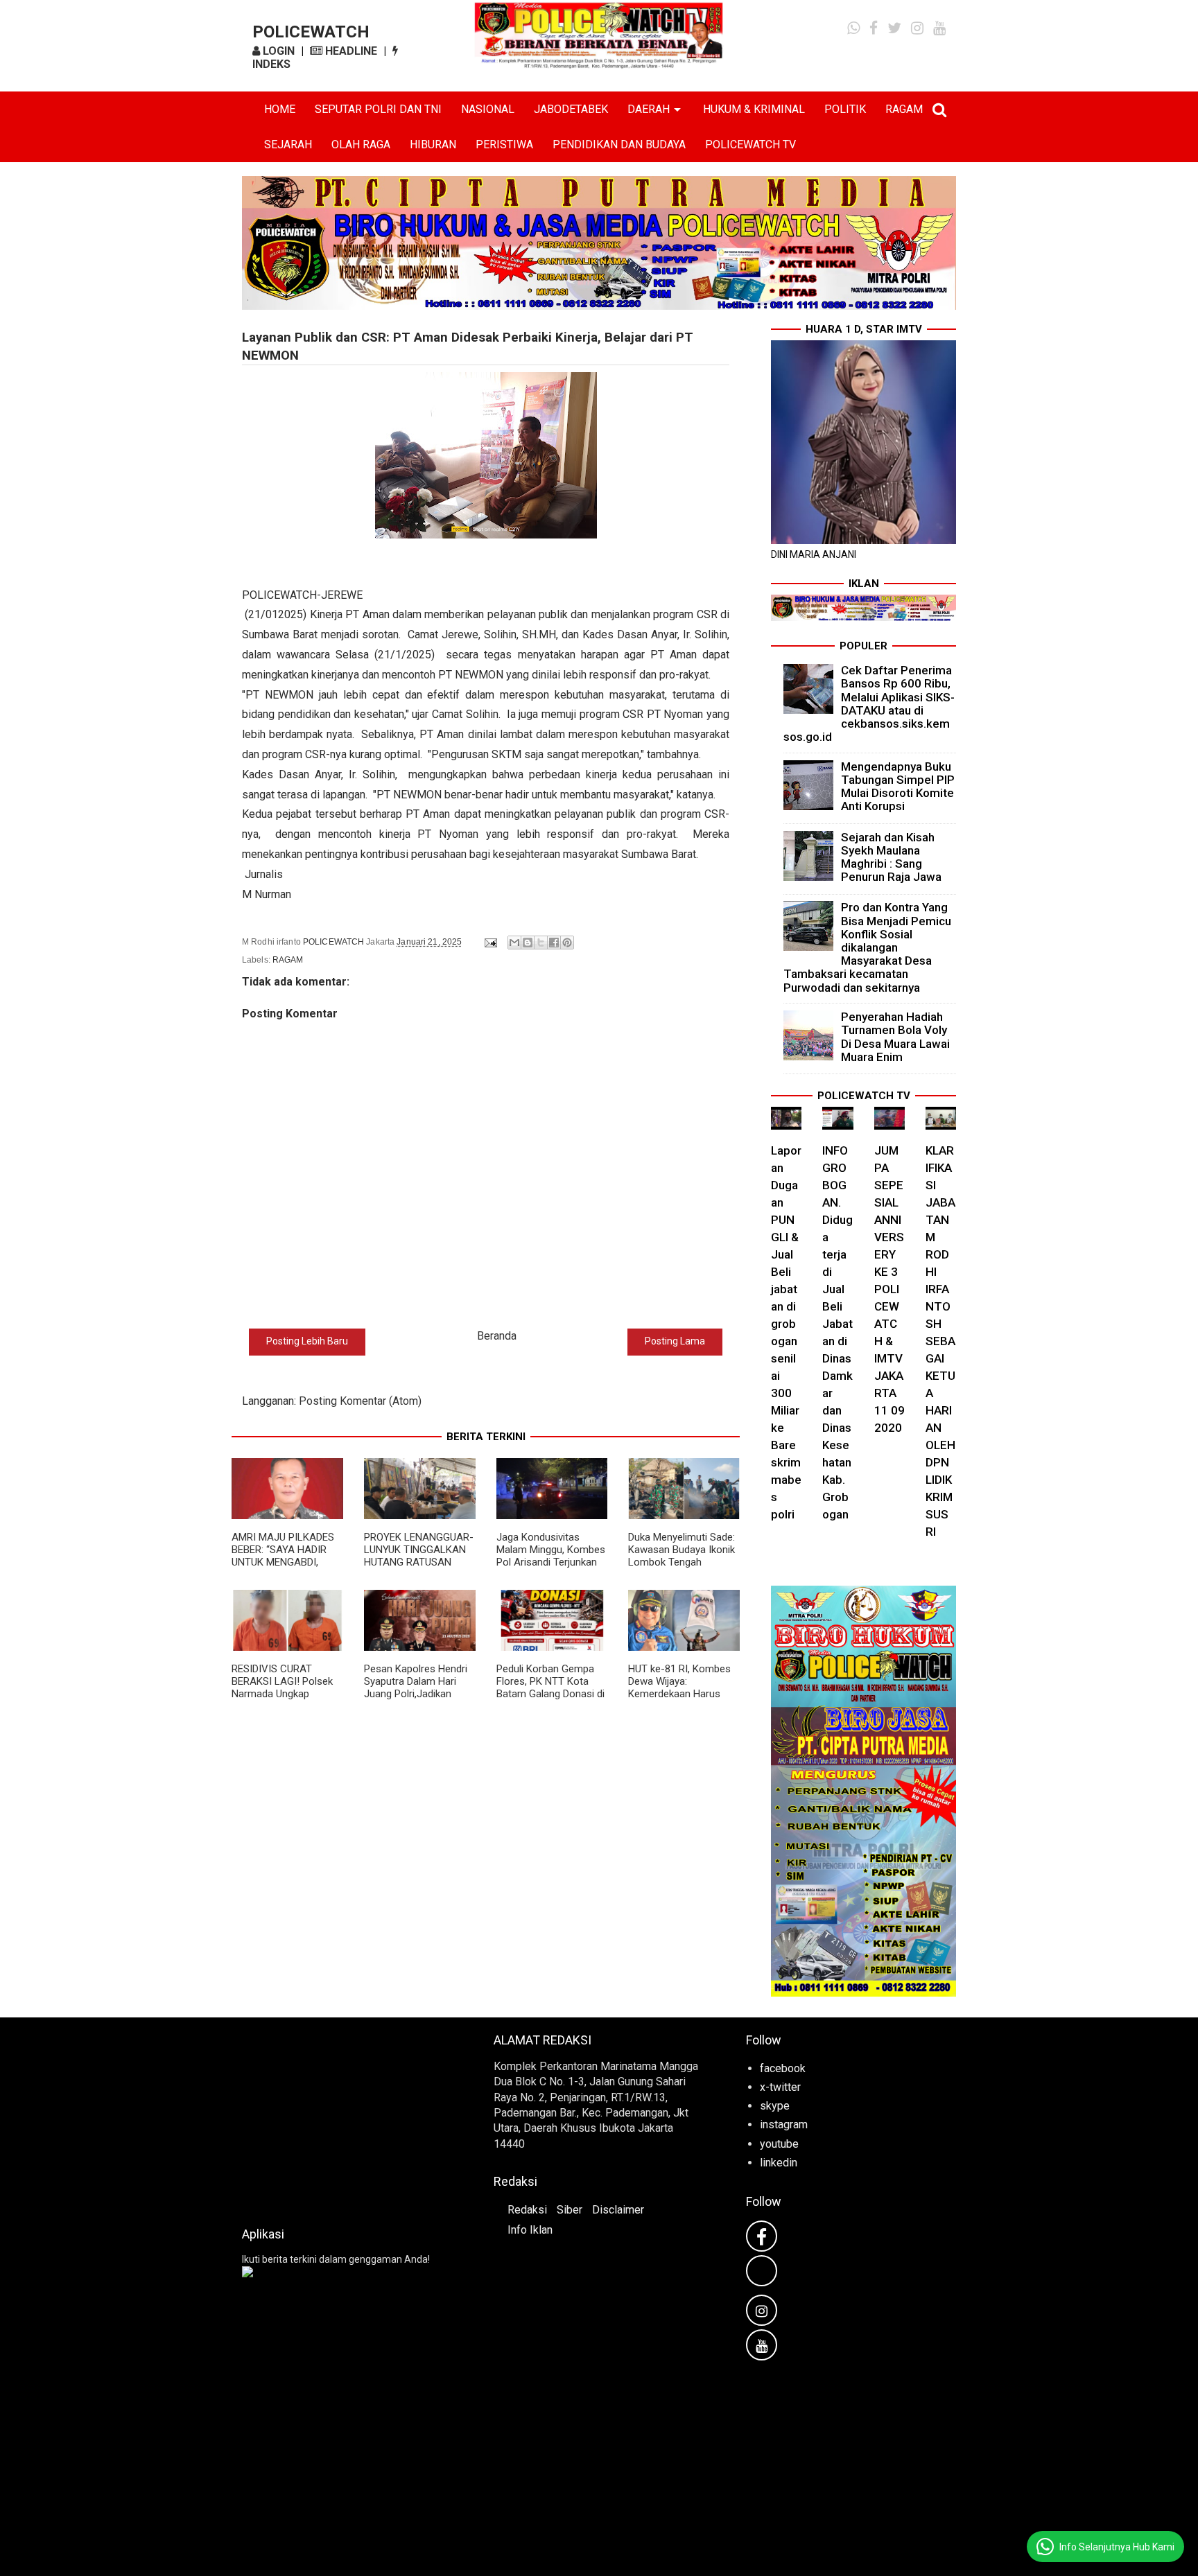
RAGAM (904, 109)
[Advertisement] (347, 2118)
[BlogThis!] (528, 943)
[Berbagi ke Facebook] (554, 943)
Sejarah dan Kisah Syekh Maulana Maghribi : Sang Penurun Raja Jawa (891, 857)
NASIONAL (488, 109)
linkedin (779, 2163)
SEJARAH (288, 144)
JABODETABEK (571, 109)
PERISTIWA (504, 144)
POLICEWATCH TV (750, 144)
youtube (779, 2144)
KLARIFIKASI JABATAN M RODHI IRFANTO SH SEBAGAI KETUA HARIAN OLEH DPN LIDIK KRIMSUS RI (940, 1341)
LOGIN (277, 51)
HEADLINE (350, 51)
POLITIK (845, 109)
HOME (280, 109)
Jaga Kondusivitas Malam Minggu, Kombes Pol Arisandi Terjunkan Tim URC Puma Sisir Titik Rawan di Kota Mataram (551, 1568)
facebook (783, 2068)
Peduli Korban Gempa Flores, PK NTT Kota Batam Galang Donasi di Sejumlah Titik (550, 1688)
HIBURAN (433, 144)
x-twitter (780, 2087)
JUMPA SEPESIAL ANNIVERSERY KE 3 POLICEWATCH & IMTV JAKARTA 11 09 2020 (889, 1289)
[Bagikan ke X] (541, 943)
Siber (570, 2210)
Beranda (497, 1336)
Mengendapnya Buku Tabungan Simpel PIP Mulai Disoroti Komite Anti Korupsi (898, 787)
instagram (784, 2124)
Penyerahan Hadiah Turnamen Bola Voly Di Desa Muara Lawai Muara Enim (895, 1037)
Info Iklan (530, 2230)
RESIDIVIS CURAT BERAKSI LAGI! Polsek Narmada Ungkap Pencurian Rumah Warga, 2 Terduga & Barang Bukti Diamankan (286, 1700)
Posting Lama (675, 1341)
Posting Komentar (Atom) (360, 1401)
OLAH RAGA (361, 144)
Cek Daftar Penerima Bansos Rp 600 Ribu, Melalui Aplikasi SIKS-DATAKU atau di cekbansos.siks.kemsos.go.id (869, 703)
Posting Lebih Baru (307, 1341)
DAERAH (649, 109)
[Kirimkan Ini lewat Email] (514, 943)
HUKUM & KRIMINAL (754, 109)
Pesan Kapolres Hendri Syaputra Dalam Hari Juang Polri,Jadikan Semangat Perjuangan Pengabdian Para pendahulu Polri (416, 1700)
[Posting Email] (490, 942)
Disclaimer (618, 2210)
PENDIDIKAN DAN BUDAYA (619, 144)
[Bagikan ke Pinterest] (567, 943)
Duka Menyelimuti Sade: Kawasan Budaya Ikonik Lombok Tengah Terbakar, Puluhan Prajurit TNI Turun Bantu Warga (682, 1568)
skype (775, 2106)
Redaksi (527, 2210)
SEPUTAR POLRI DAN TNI (378, 109)
